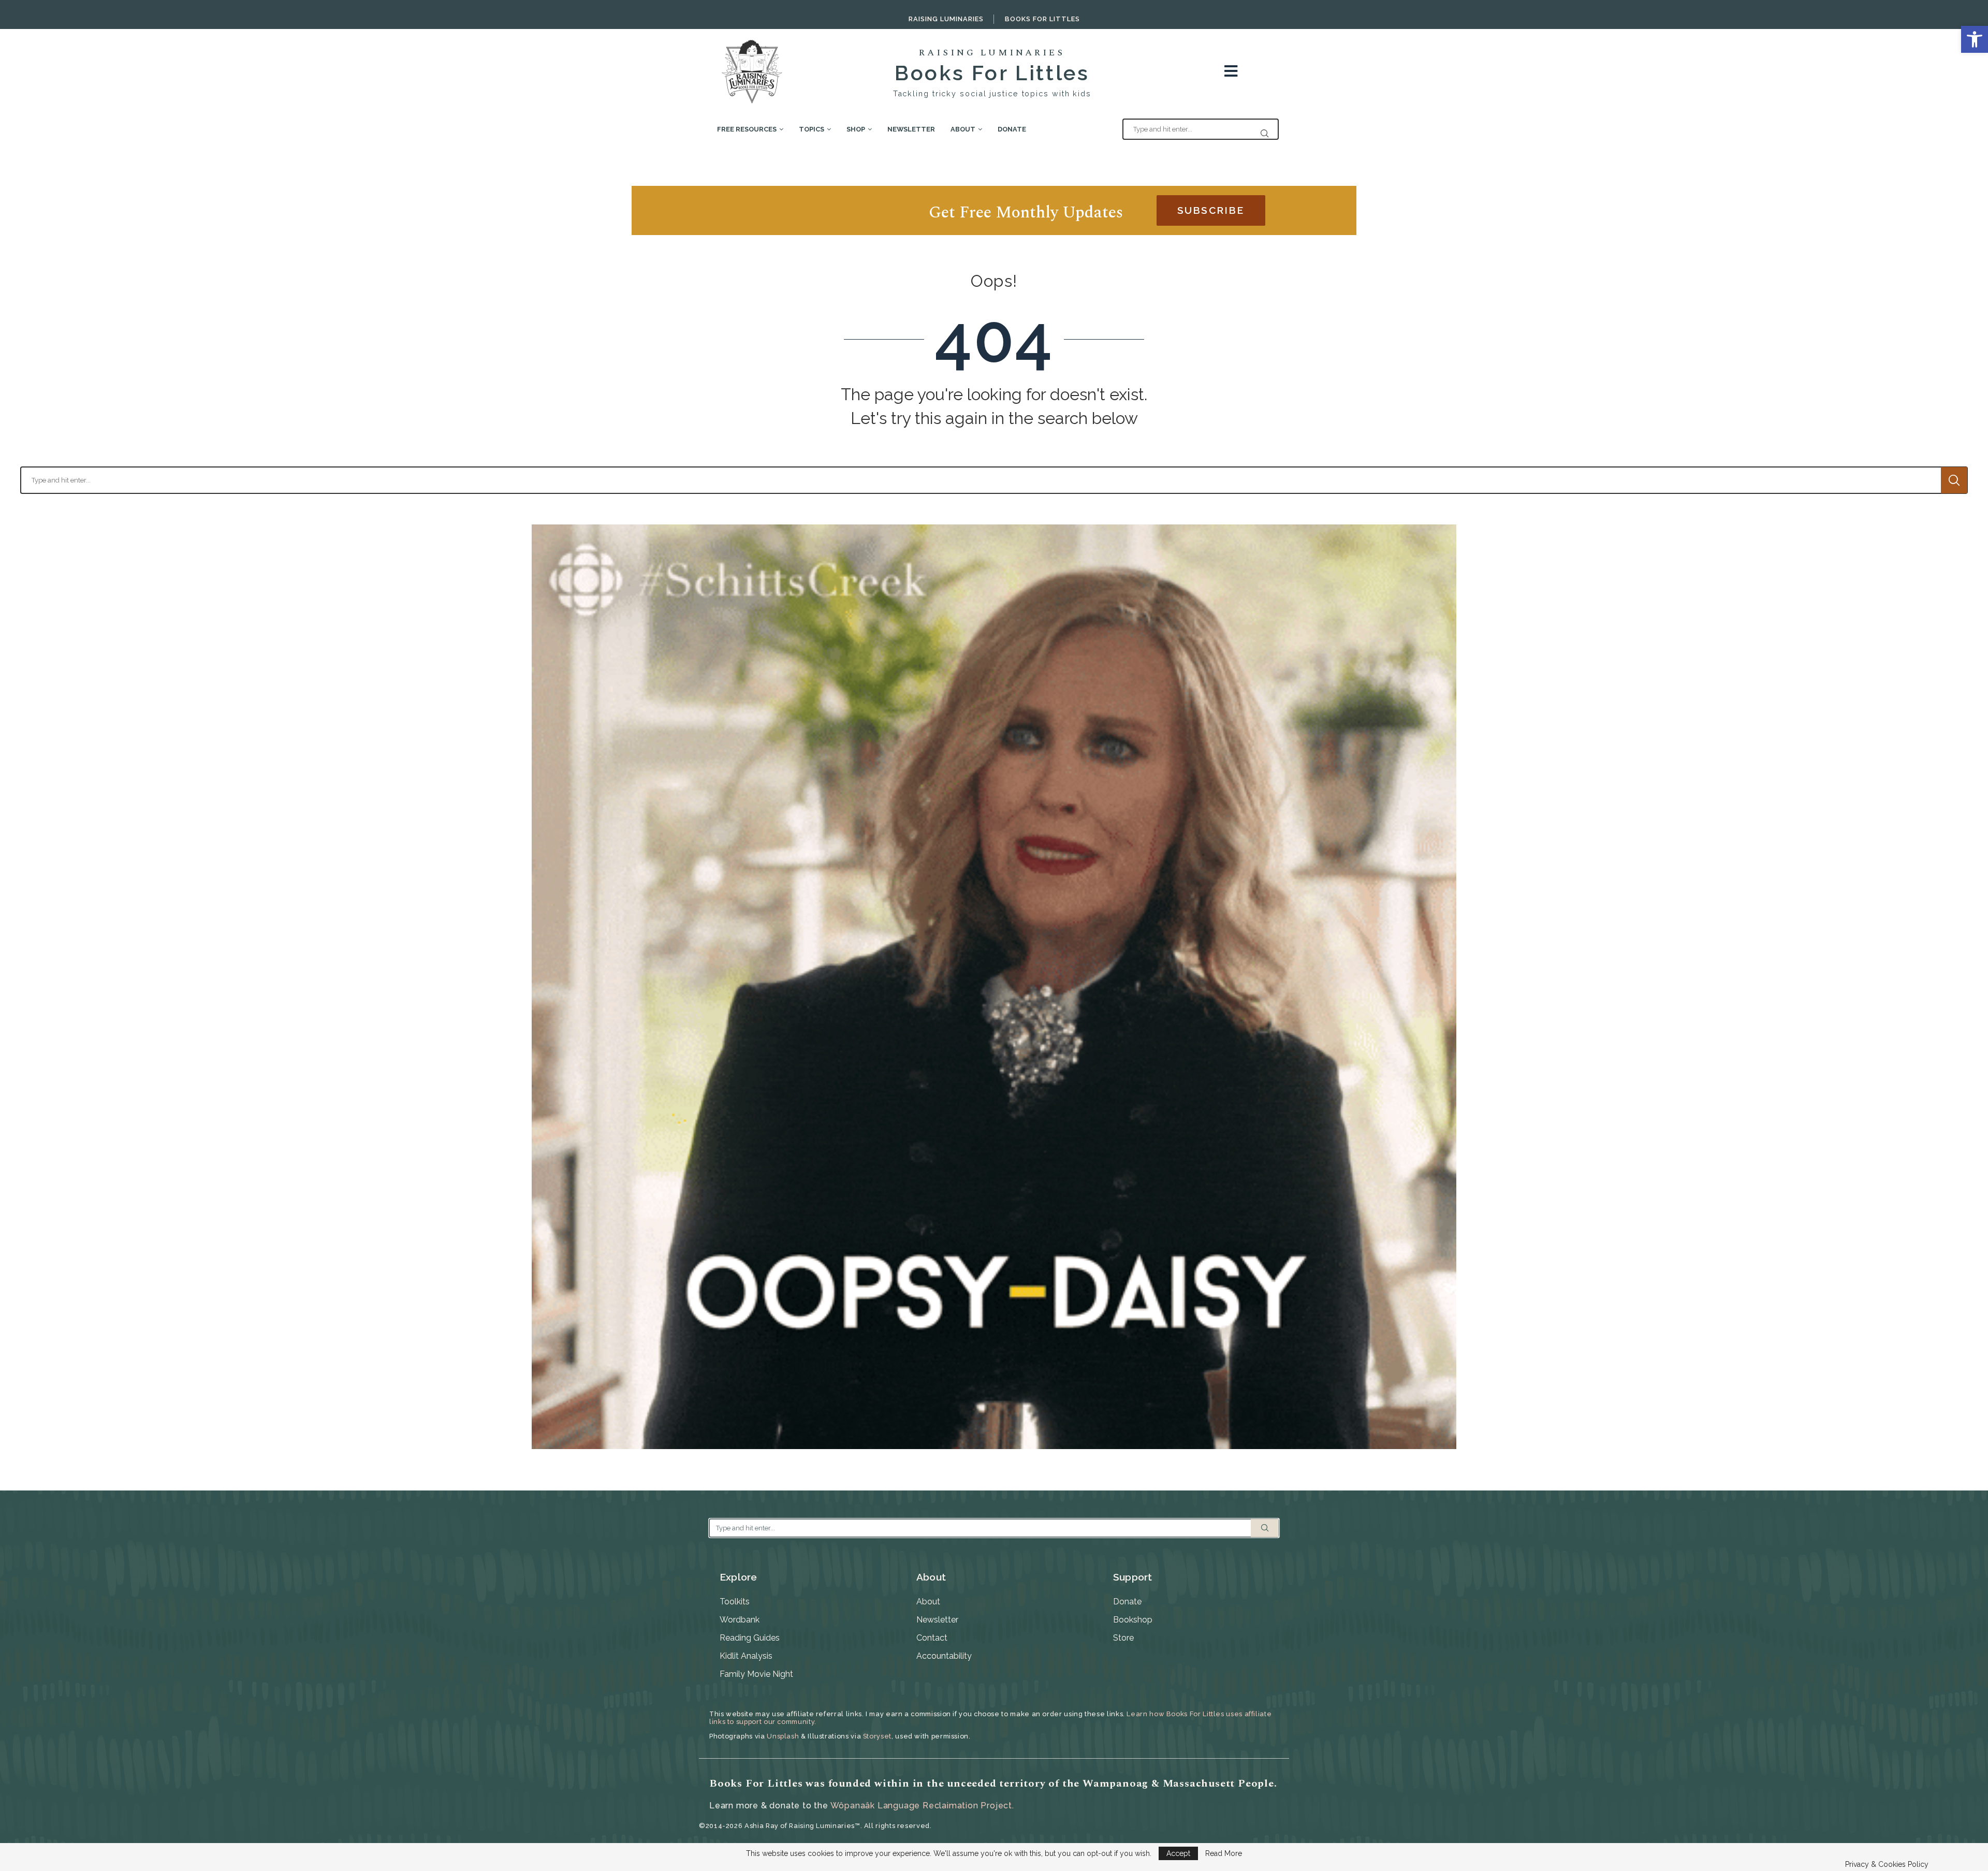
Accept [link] (1178, 1853)
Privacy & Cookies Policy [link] (1887, 1864)
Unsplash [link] (783, 1736)
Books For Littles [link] (1042, 19)
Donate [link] (1012, 129)
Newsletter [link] (911, 129)
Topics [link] (812, 129)
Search (1954, 480)
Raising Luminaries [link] (946, 19)
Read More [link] (1224, 1853)
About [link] (963, 129)
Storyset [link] (877, 1736)
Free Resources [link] (747, 129)
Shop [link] (856, 129)
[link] (1975, 39)
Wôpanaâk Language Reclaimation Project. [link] (922, 1806)
